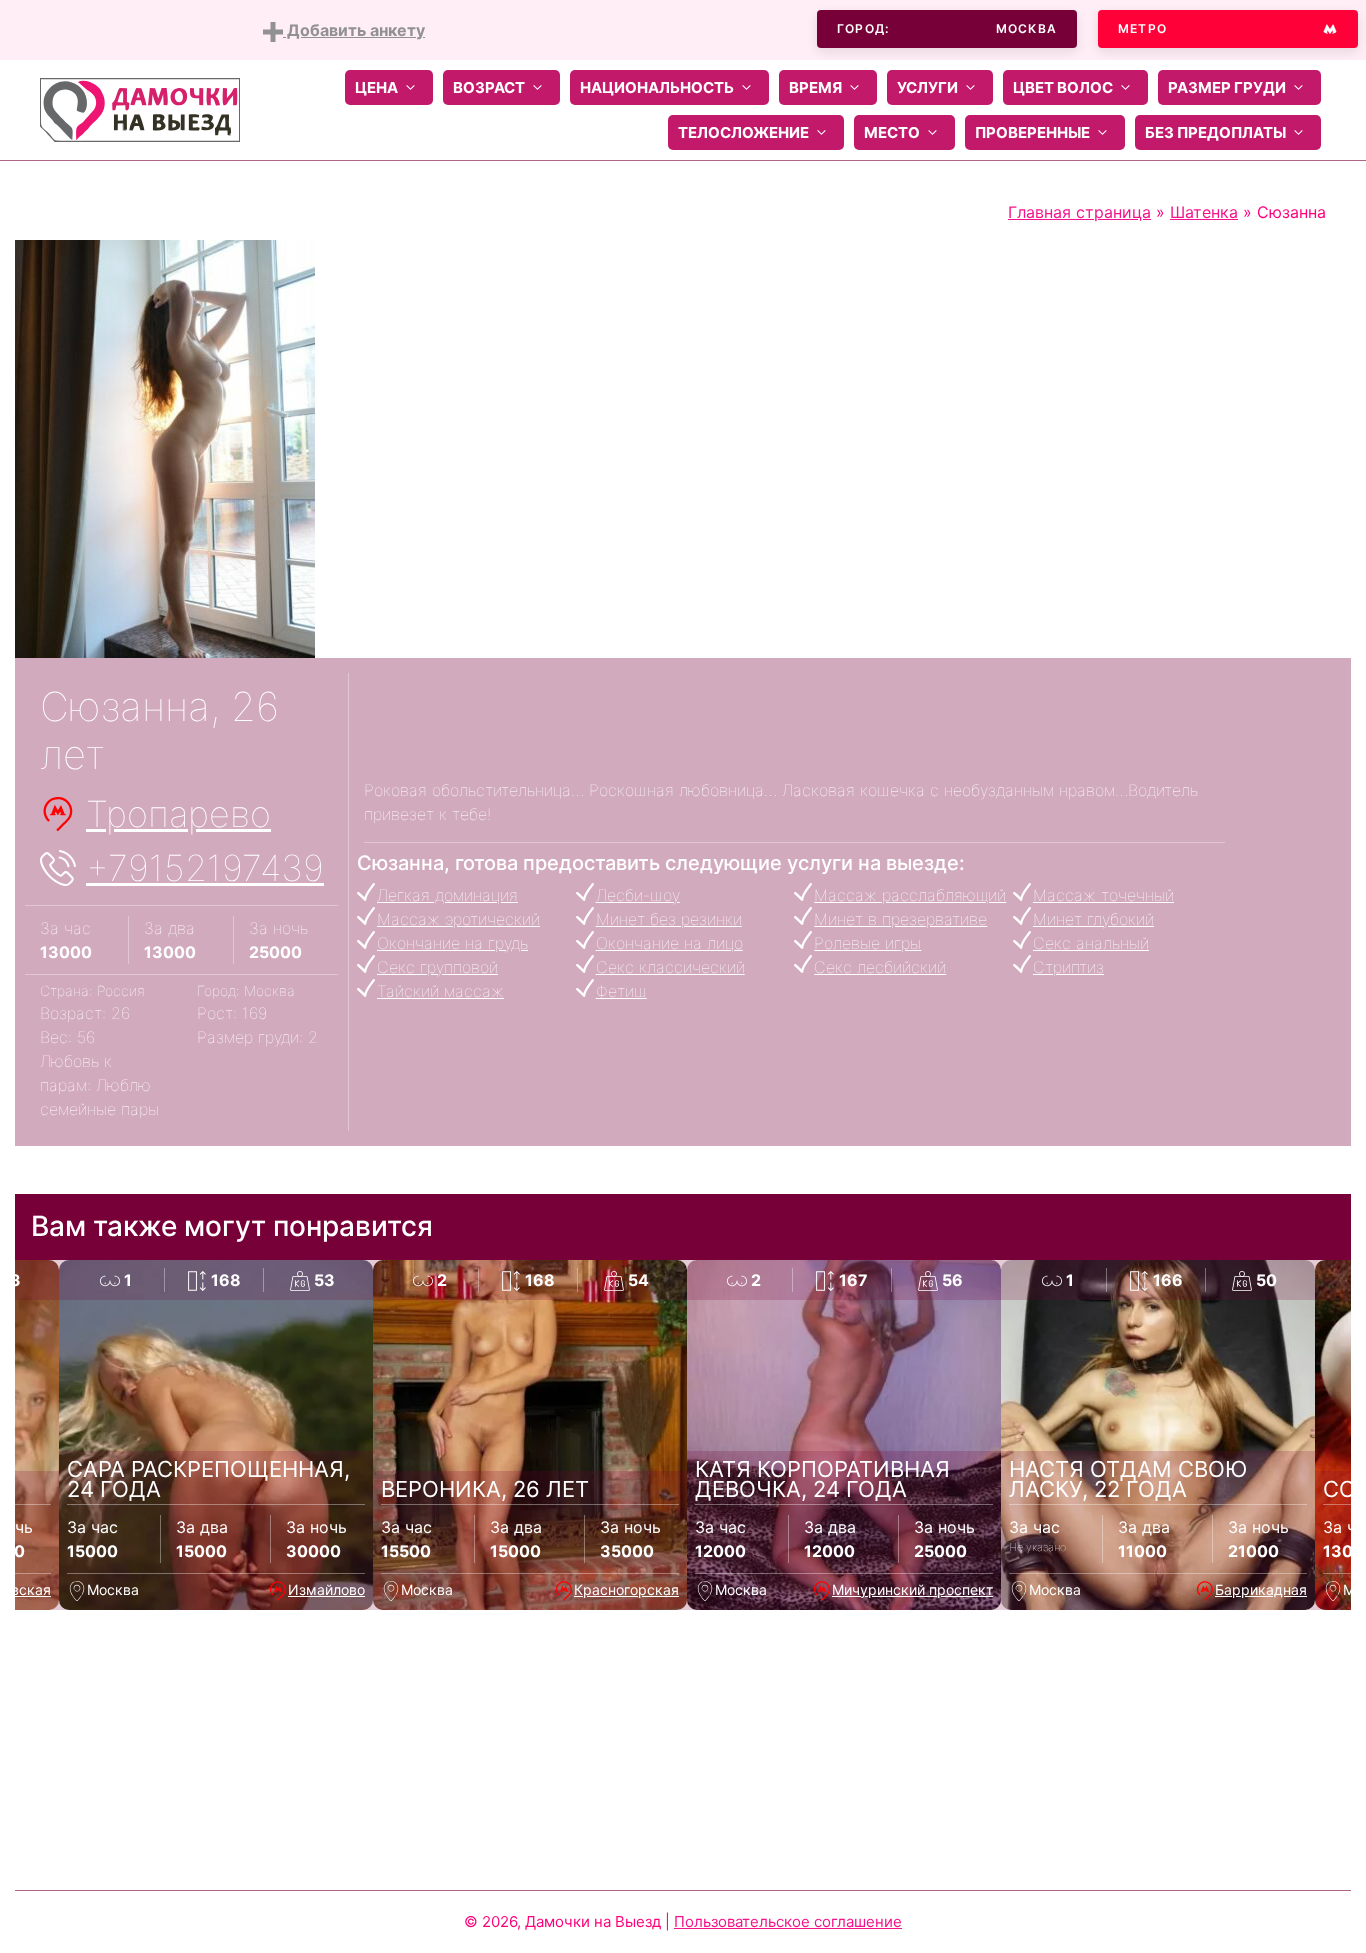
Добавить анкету (354, 30)
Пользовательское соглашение (788, 1921)
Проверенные (1032, 132)
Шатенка (1204, 212)
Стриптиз (1068, 967)
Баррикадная (1261, 1589)
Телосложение (743, 132)
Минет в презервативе (900, 919)
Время (815, 87)
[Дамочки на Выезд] (140, 108)
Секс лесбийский (880, 967)
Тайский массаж (440, 991)
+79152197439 (205, 868)
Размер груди (1227, 87)
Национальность (657, 87)
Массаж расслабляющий (910, 895)
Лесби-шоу (638, 895)
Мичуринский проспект (912, 1589)
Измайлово (326, 1589)
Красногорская (626, 1589)
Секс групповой (437, 967)
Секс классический (670, 967)
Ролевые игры (867, 943)
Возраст (489, 87)
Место (892, 132)
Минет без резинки (669, 919)
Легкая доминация (447, 895)
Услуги (927, 87)
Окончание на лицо (669, 943)
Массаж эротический (458, 919)
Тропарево (178, 814)
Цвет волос (1063, 87)
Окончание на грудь (452, 943)
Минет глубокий (1093, 919)
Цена (376, 87)
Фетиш (621, 991)
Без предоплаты (1215, 132)
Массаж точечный (1103, 895)
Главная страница (1079, 212)
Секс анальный (1091, 943)
